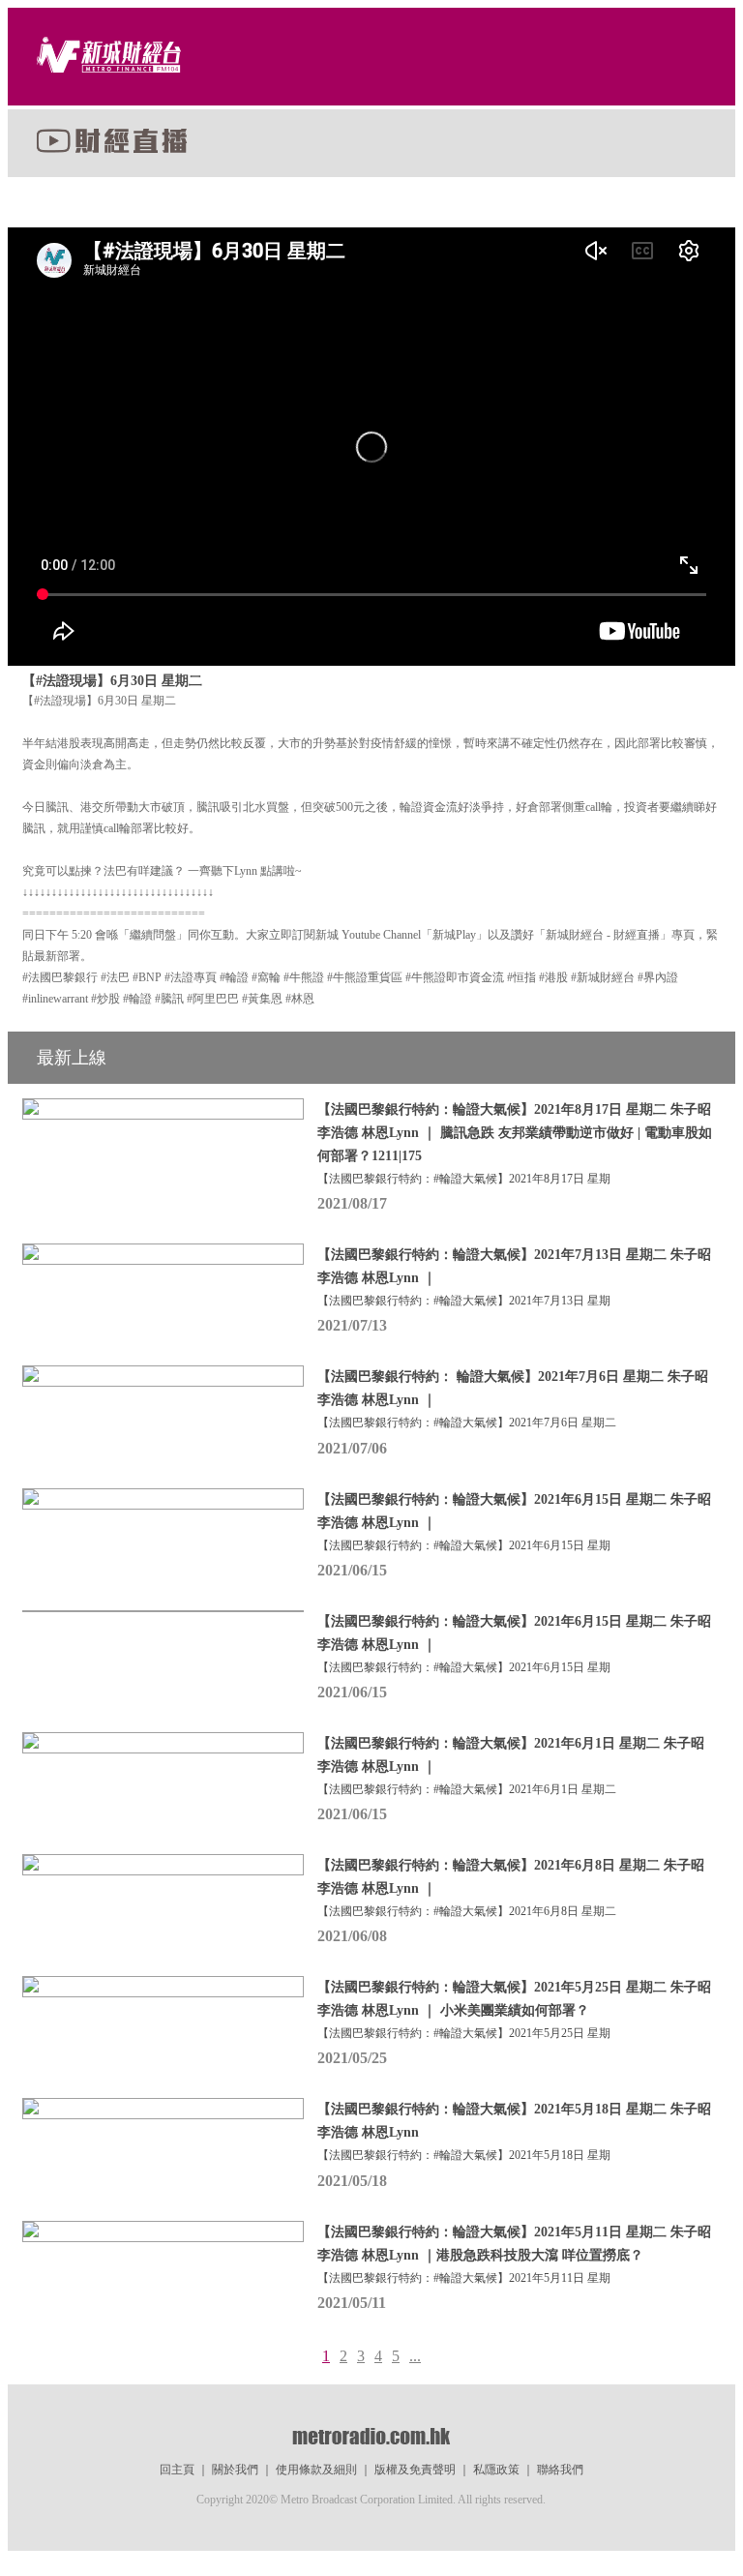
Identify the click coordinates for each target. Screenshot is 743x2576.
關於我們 (235, 2470)
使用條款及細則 (316, 2470)
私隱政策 (496, 2470)
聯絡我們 (560, 2470)
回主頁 (177, 2470)
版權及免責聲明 (415, 2470)
